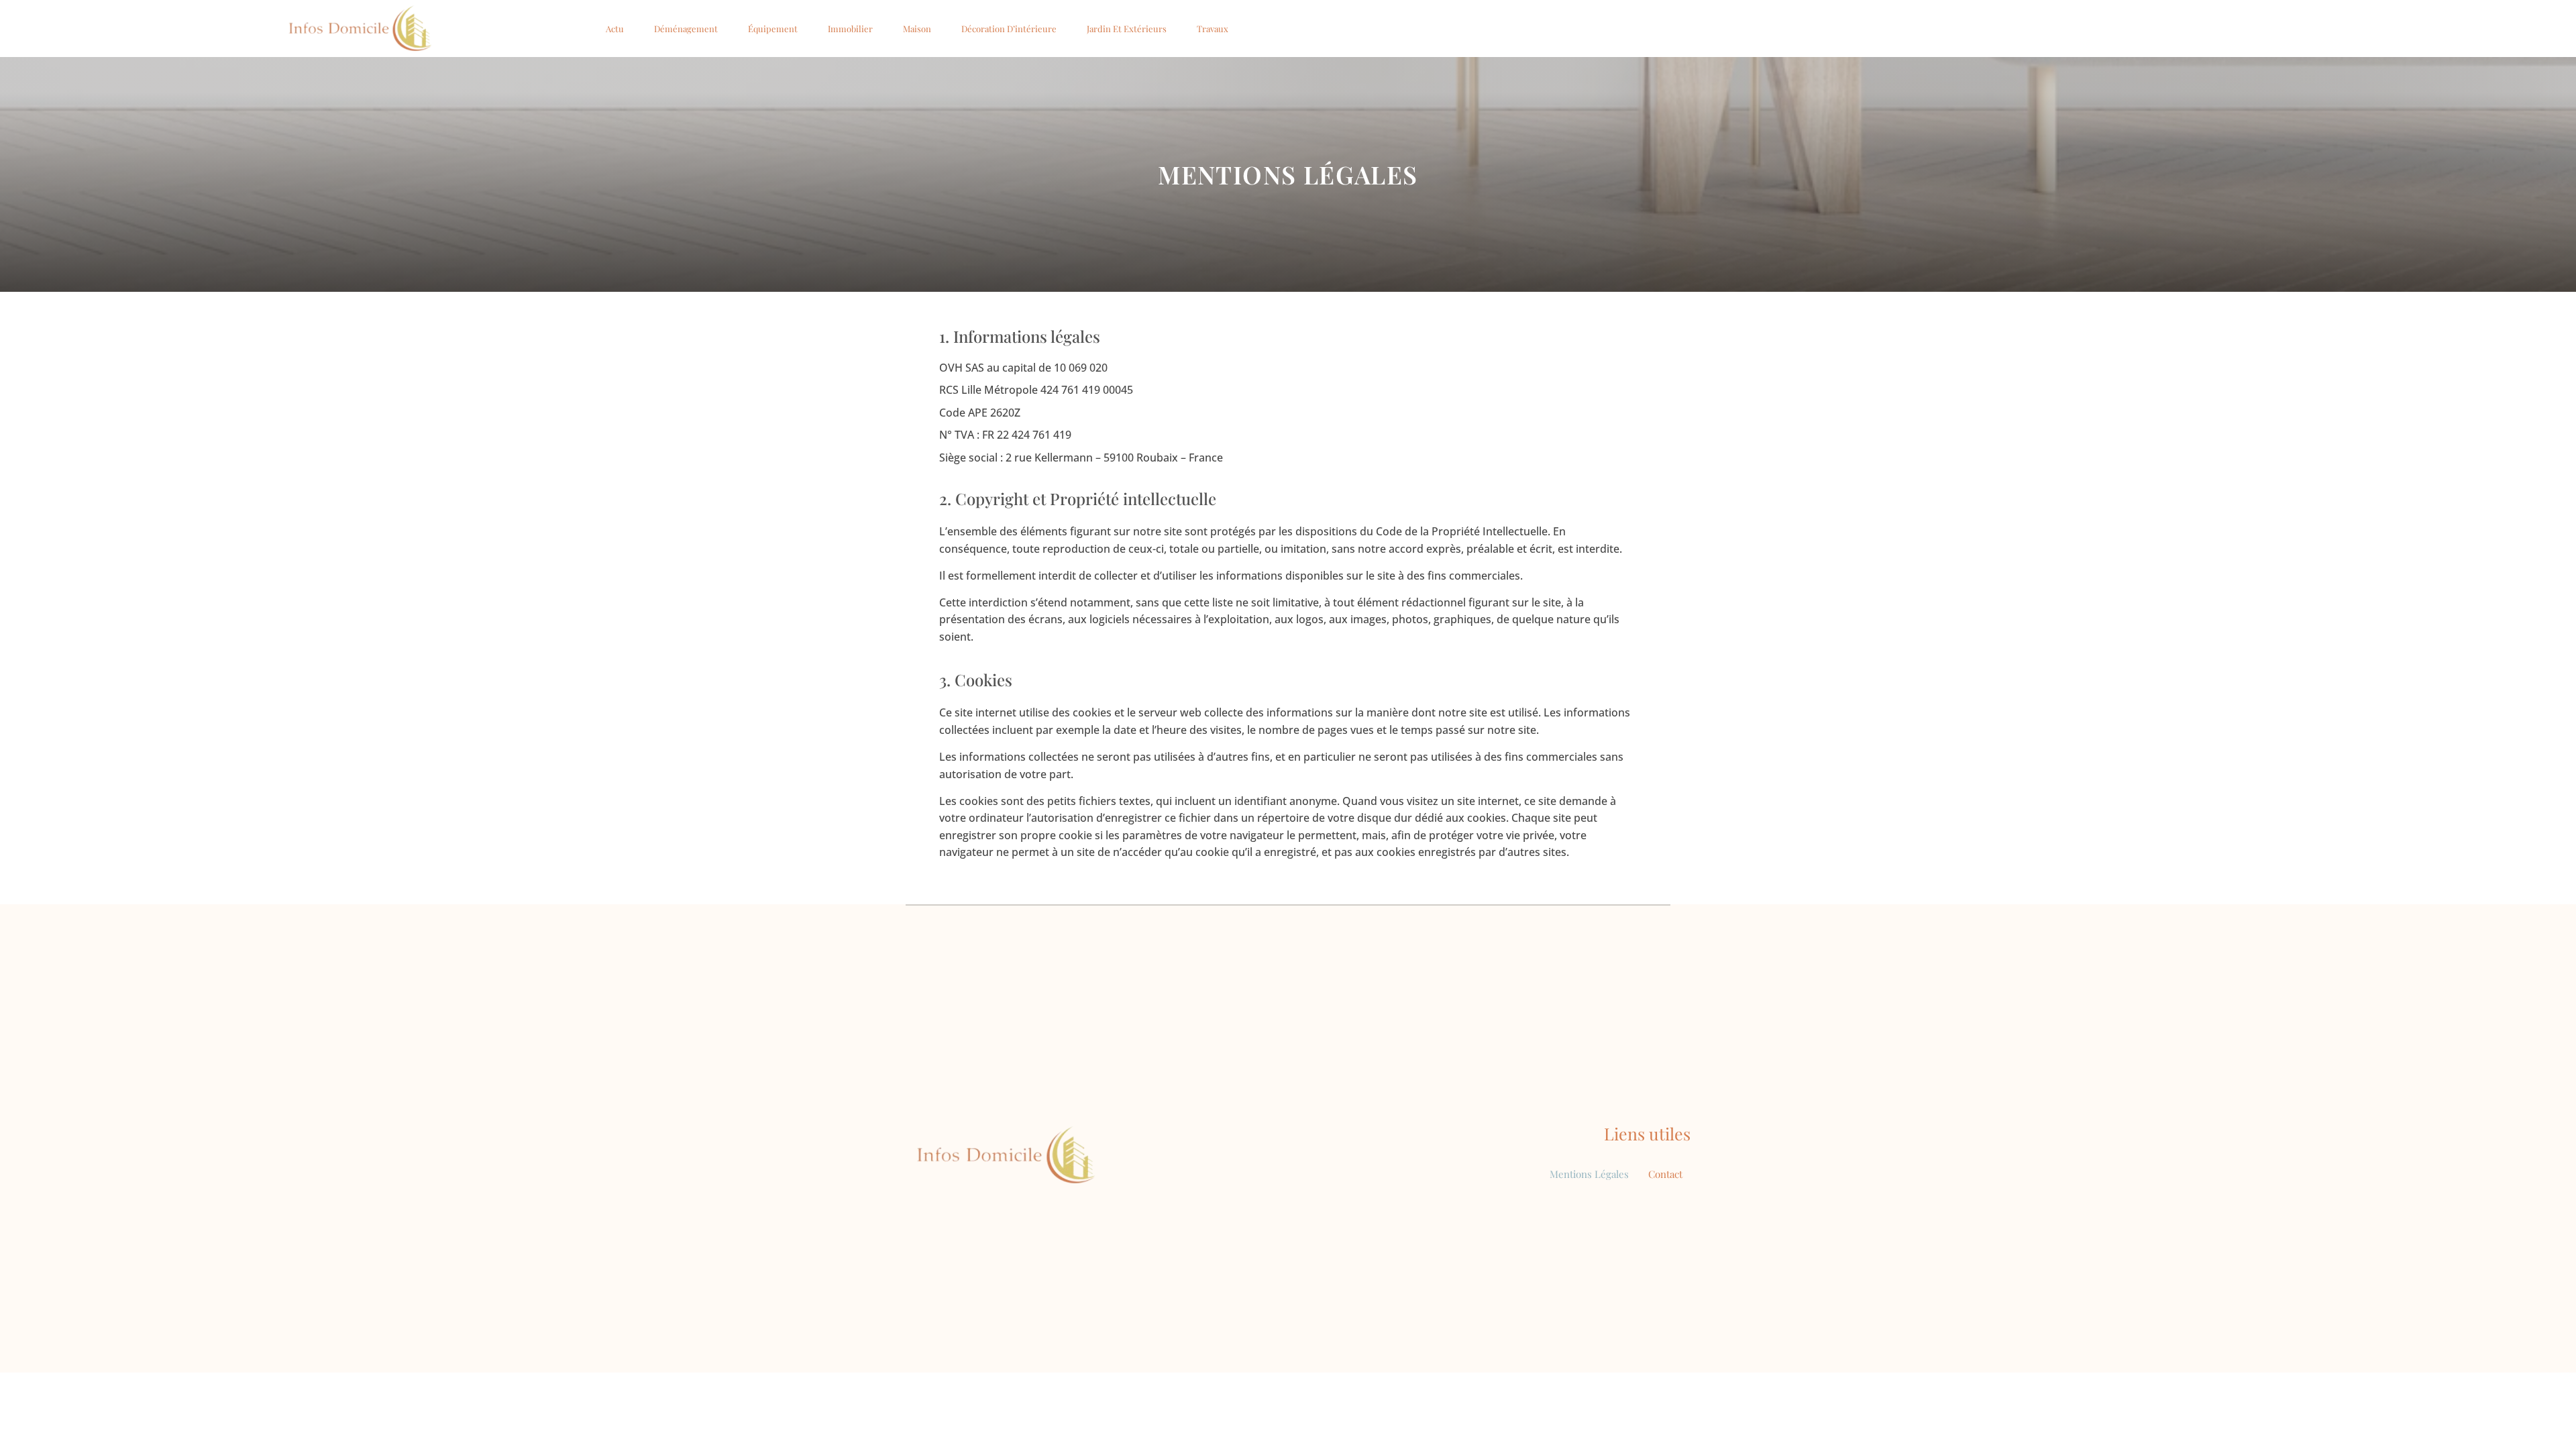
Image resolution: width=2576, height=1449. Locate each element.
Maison (917, 29)
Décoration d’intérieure (1009, 29)
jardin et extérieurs (1127, 29)
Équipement (773, 29)
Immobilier (850, 29)
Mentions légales (1589, 1174)
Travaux (1213, 29)
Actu (615, 29)
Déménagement (686, 29)
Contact (1665, 1174)
